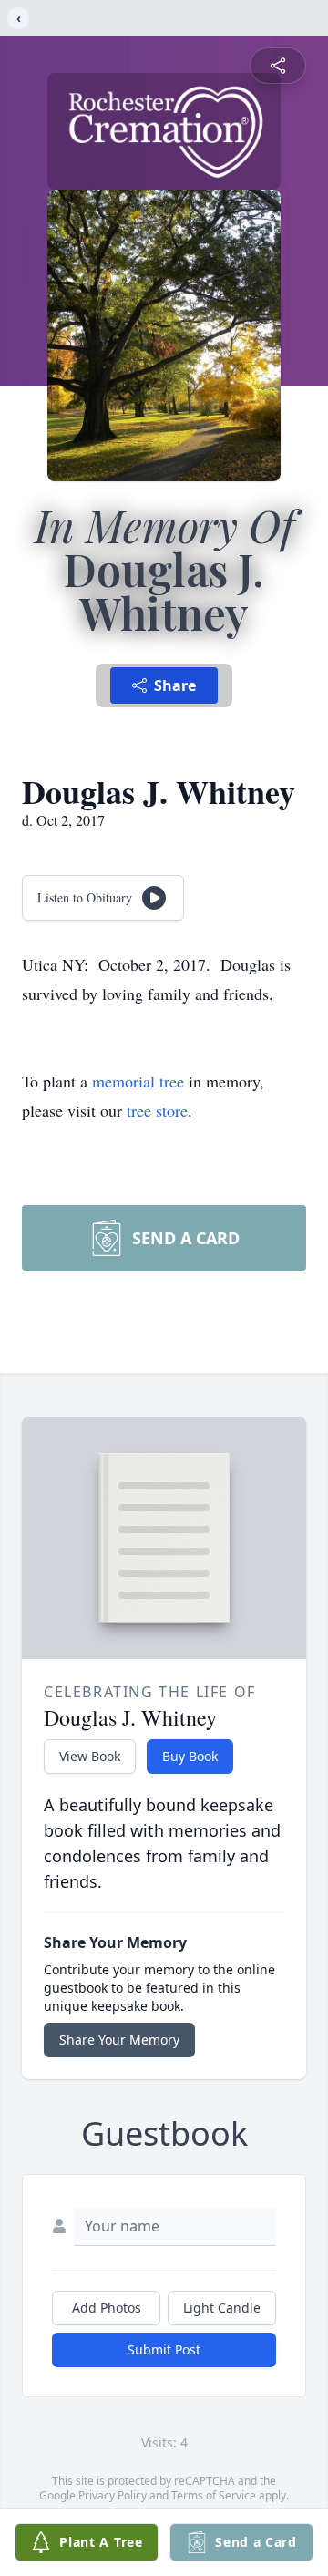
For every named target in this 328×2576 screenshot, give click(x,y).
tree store (157, 1110)
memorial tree (138, 1081)
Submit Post (164, 2349)
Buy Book (190, 1756)
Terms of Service (214, 2495)
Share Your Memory (119, 2040)
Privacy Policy (113, 2495)
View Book (90, 1756)
